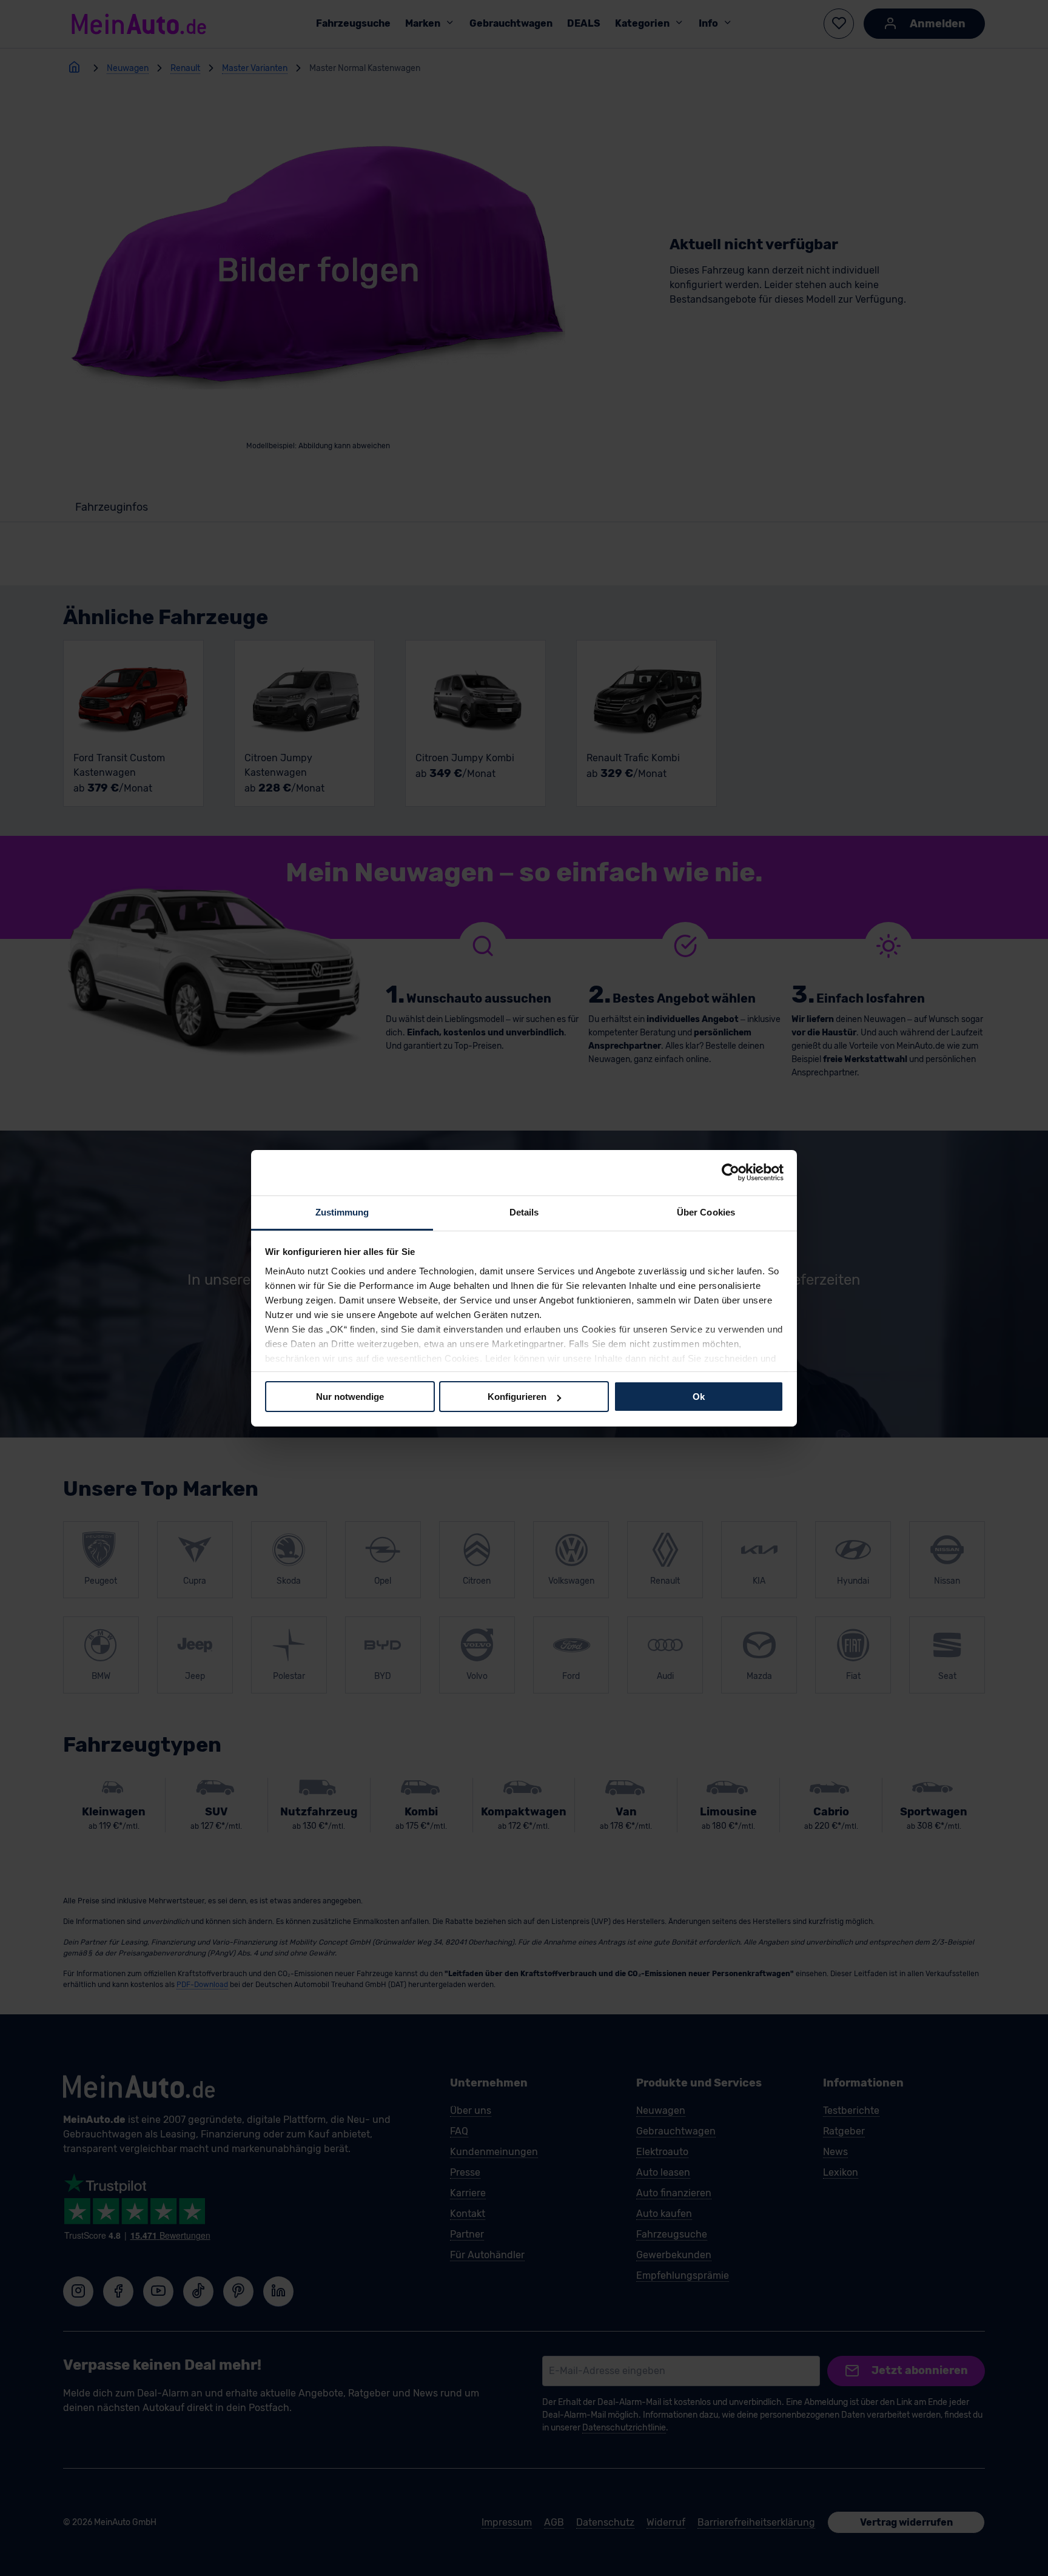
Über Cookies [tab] (706, 1212)
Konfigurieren (517, 1397)
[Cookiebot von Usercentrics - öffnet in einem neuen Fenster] (731, 1172)
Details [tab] (524, 1212)
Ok (699, 1397)
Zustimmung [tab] (342, 1212)
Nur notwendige (350, 1397)
